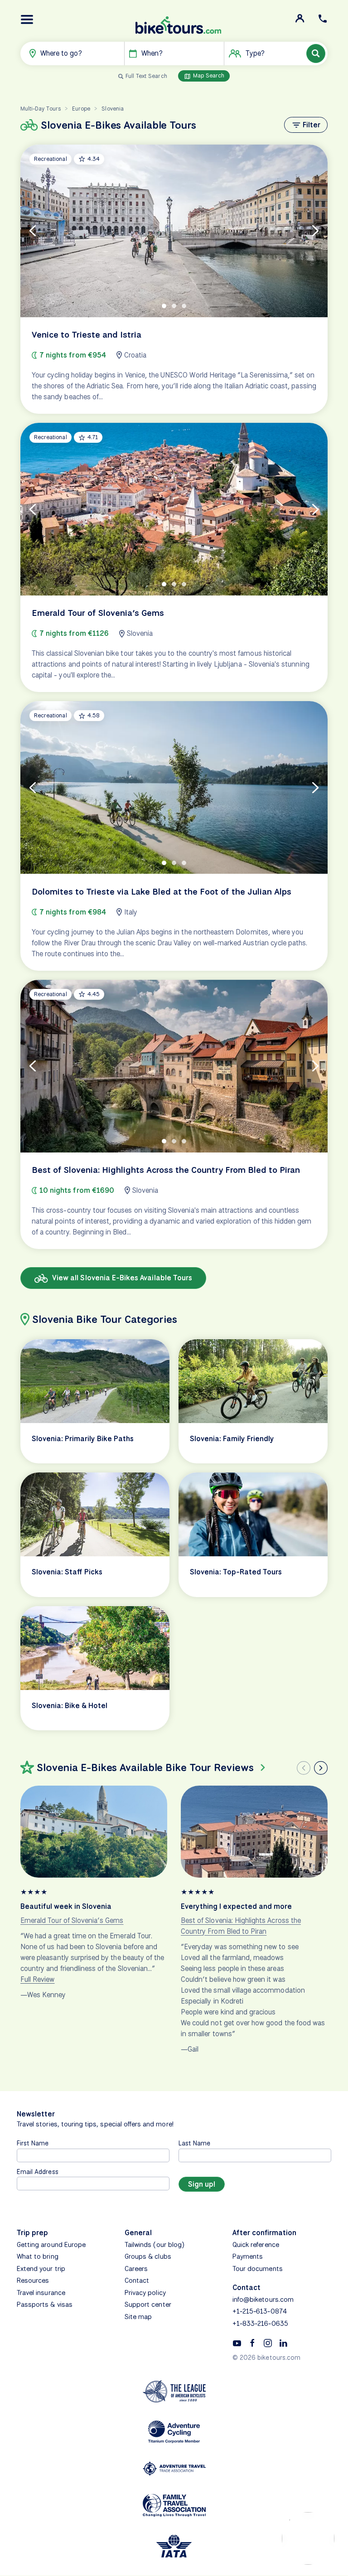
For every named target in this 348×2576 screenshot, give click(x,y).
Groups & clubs (148, 2256)
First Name (33, 2143)
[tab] (164, 306)
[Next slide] (321, 1768)
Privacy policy (145, 2293)
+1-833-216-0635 (260, 2324)
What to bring (38, 2256)
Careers (136, 2269)
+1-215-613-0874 (260, 2311)
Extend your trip (41, 2269)
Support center (148, 2305)
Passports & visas (45, 2305)
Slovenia (112, 109)
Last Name (194, 2143)
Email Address (38, 2172)
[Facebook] (252, 2343)
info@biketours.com (263, 2300)
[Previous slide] (304, 1768)
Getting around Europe (51, 2245)
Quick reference (256, 2245)
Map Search (208, 75)
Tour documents (258, 2269)
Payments (248, 2256)
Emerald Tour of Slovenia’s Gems (72, 1920)
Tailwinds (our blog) (155, 2245)
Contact (137, 2281)
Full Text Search (146, 76)
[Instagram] (268, 2343)
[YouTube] (237, 2343)
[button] (27, 19)
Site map (138, 2317)
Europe (81, 109)
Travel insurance (41, 2293)
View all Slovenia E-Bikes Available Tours (121, 1278)
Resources (33, 2281)
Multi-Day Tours (41, 109)
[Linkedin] (283, 2343)
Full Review (38, 1979)
